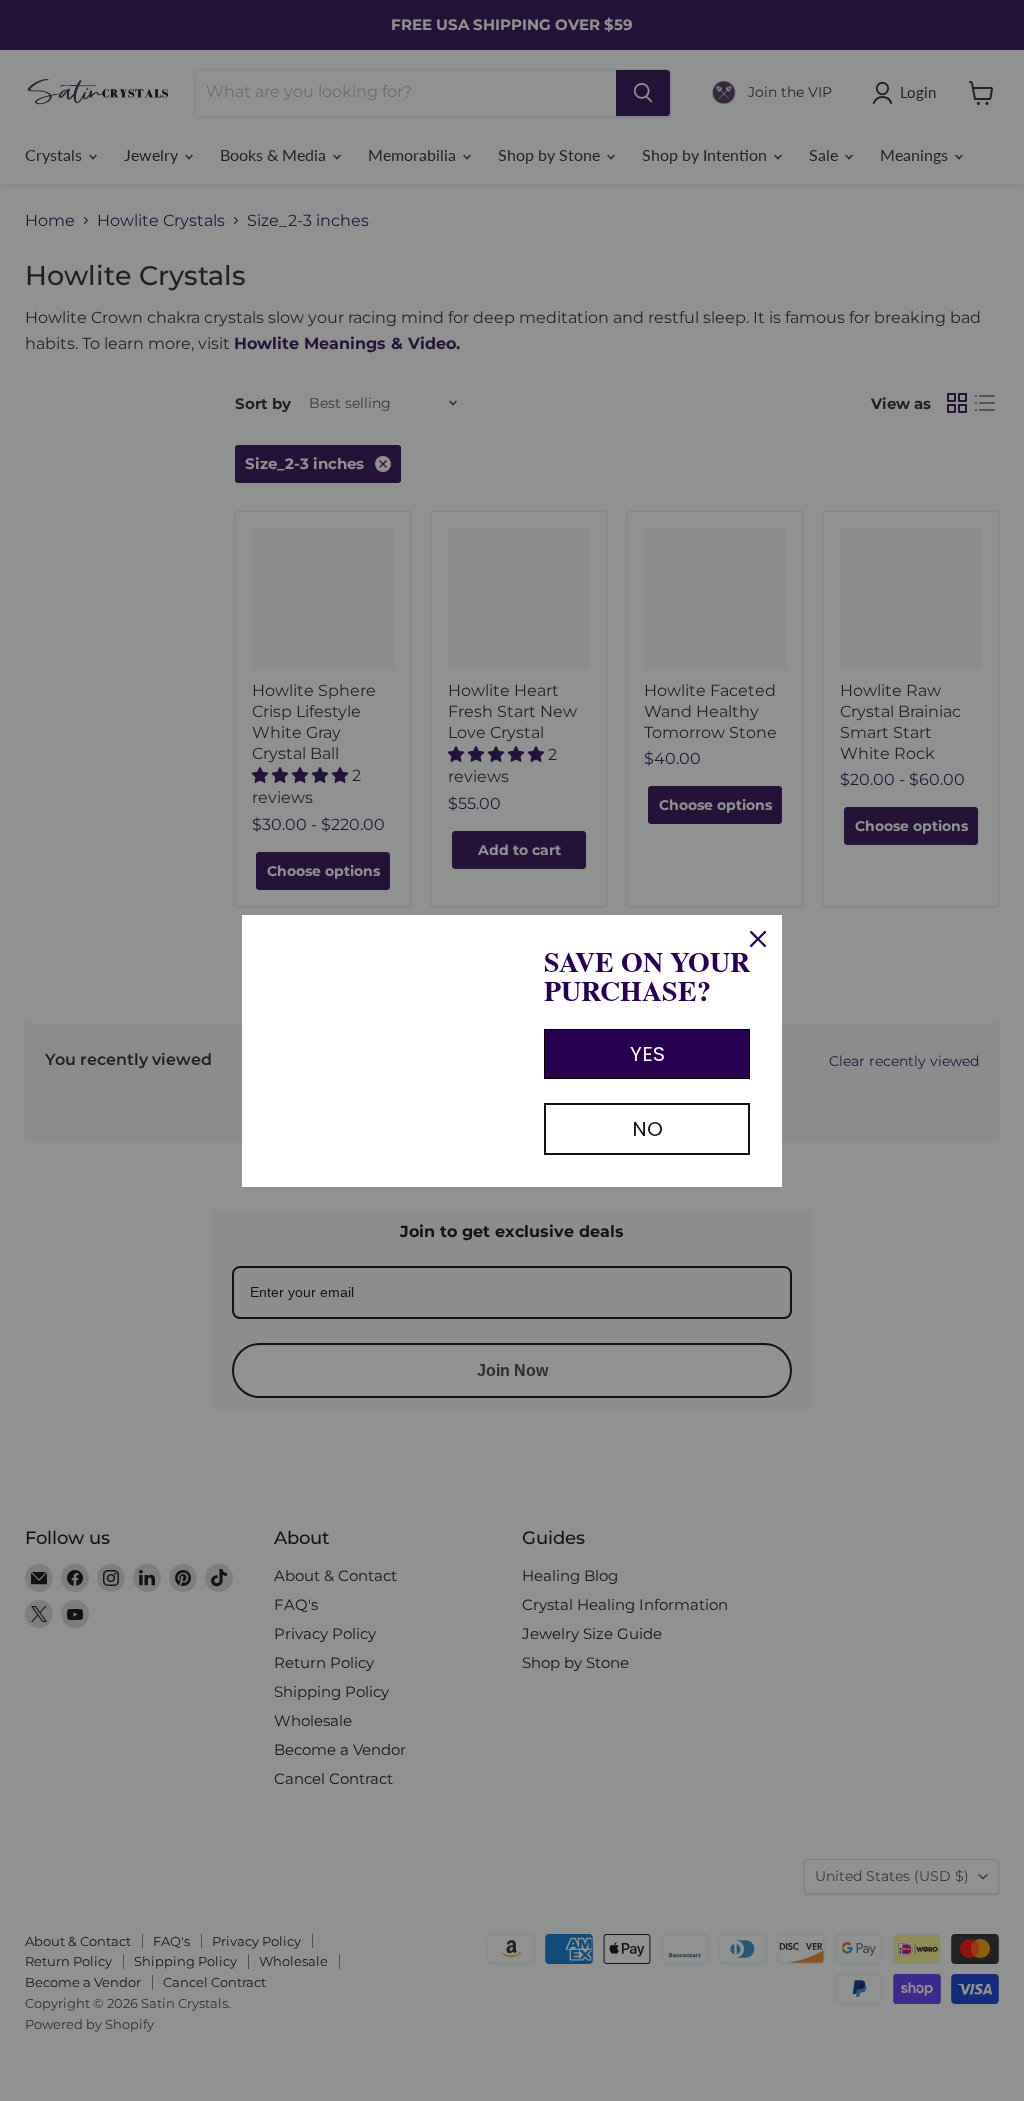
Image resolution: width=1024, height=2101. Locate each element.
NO (647, 1129)
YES (647, 1054)
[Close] (758, 939)
